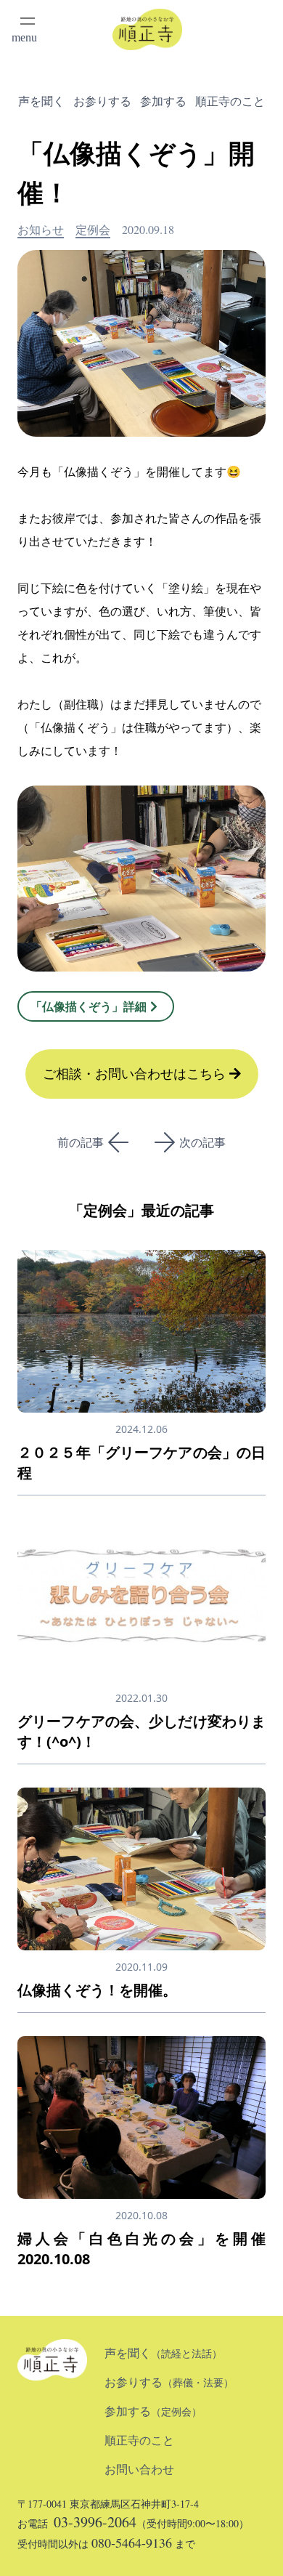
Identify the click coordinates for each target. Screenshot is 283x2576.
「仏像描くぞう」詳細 (89, 1006)
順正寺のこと (230, 101)
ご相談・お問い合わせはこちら (136, 1074)
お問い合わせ (139, 2470)
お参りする (102, 101)
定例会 (93, 229)
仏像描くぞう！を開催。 (97, 1990)
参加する (163, 101)
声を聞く (41, 101)
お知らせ (41, 229)
